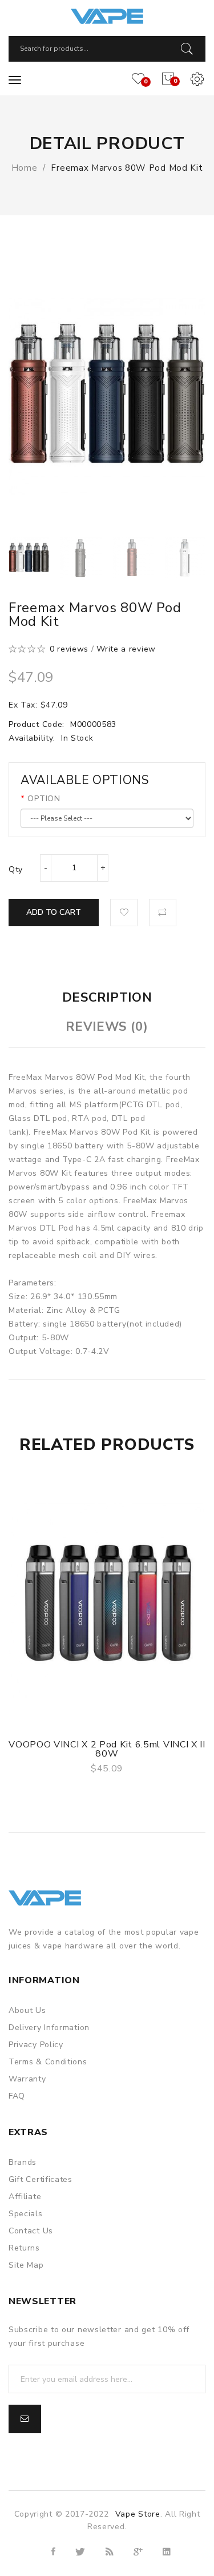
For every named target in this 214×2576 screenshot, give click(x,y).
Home (25, 168)
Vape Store (138, 2514)
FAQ (17, 2096)
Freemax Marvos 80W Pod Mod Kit (127, 168)
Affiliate (25, 2197)
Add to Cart (54, 912)
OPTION (44, 799)
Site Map (26, 2265)
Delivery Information (49, 2028)
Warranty (27, 2079)
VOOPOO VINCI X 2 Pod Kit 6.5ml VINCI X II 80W (107, 1749)
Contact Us (31, 2231)
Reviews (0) (107, 1027)
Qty (16, 869)
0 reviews (69, 649)
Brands (23, 2162)
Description (107, 998)
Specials (26, 2214)
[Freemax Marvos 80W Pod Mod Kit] (29, 558)
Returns (24, 2248)
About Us (27, 2010)
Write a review (126, 649)
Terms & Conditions (48, 2062)
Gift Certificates (41, 2179)
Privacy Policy (36, 2045)
